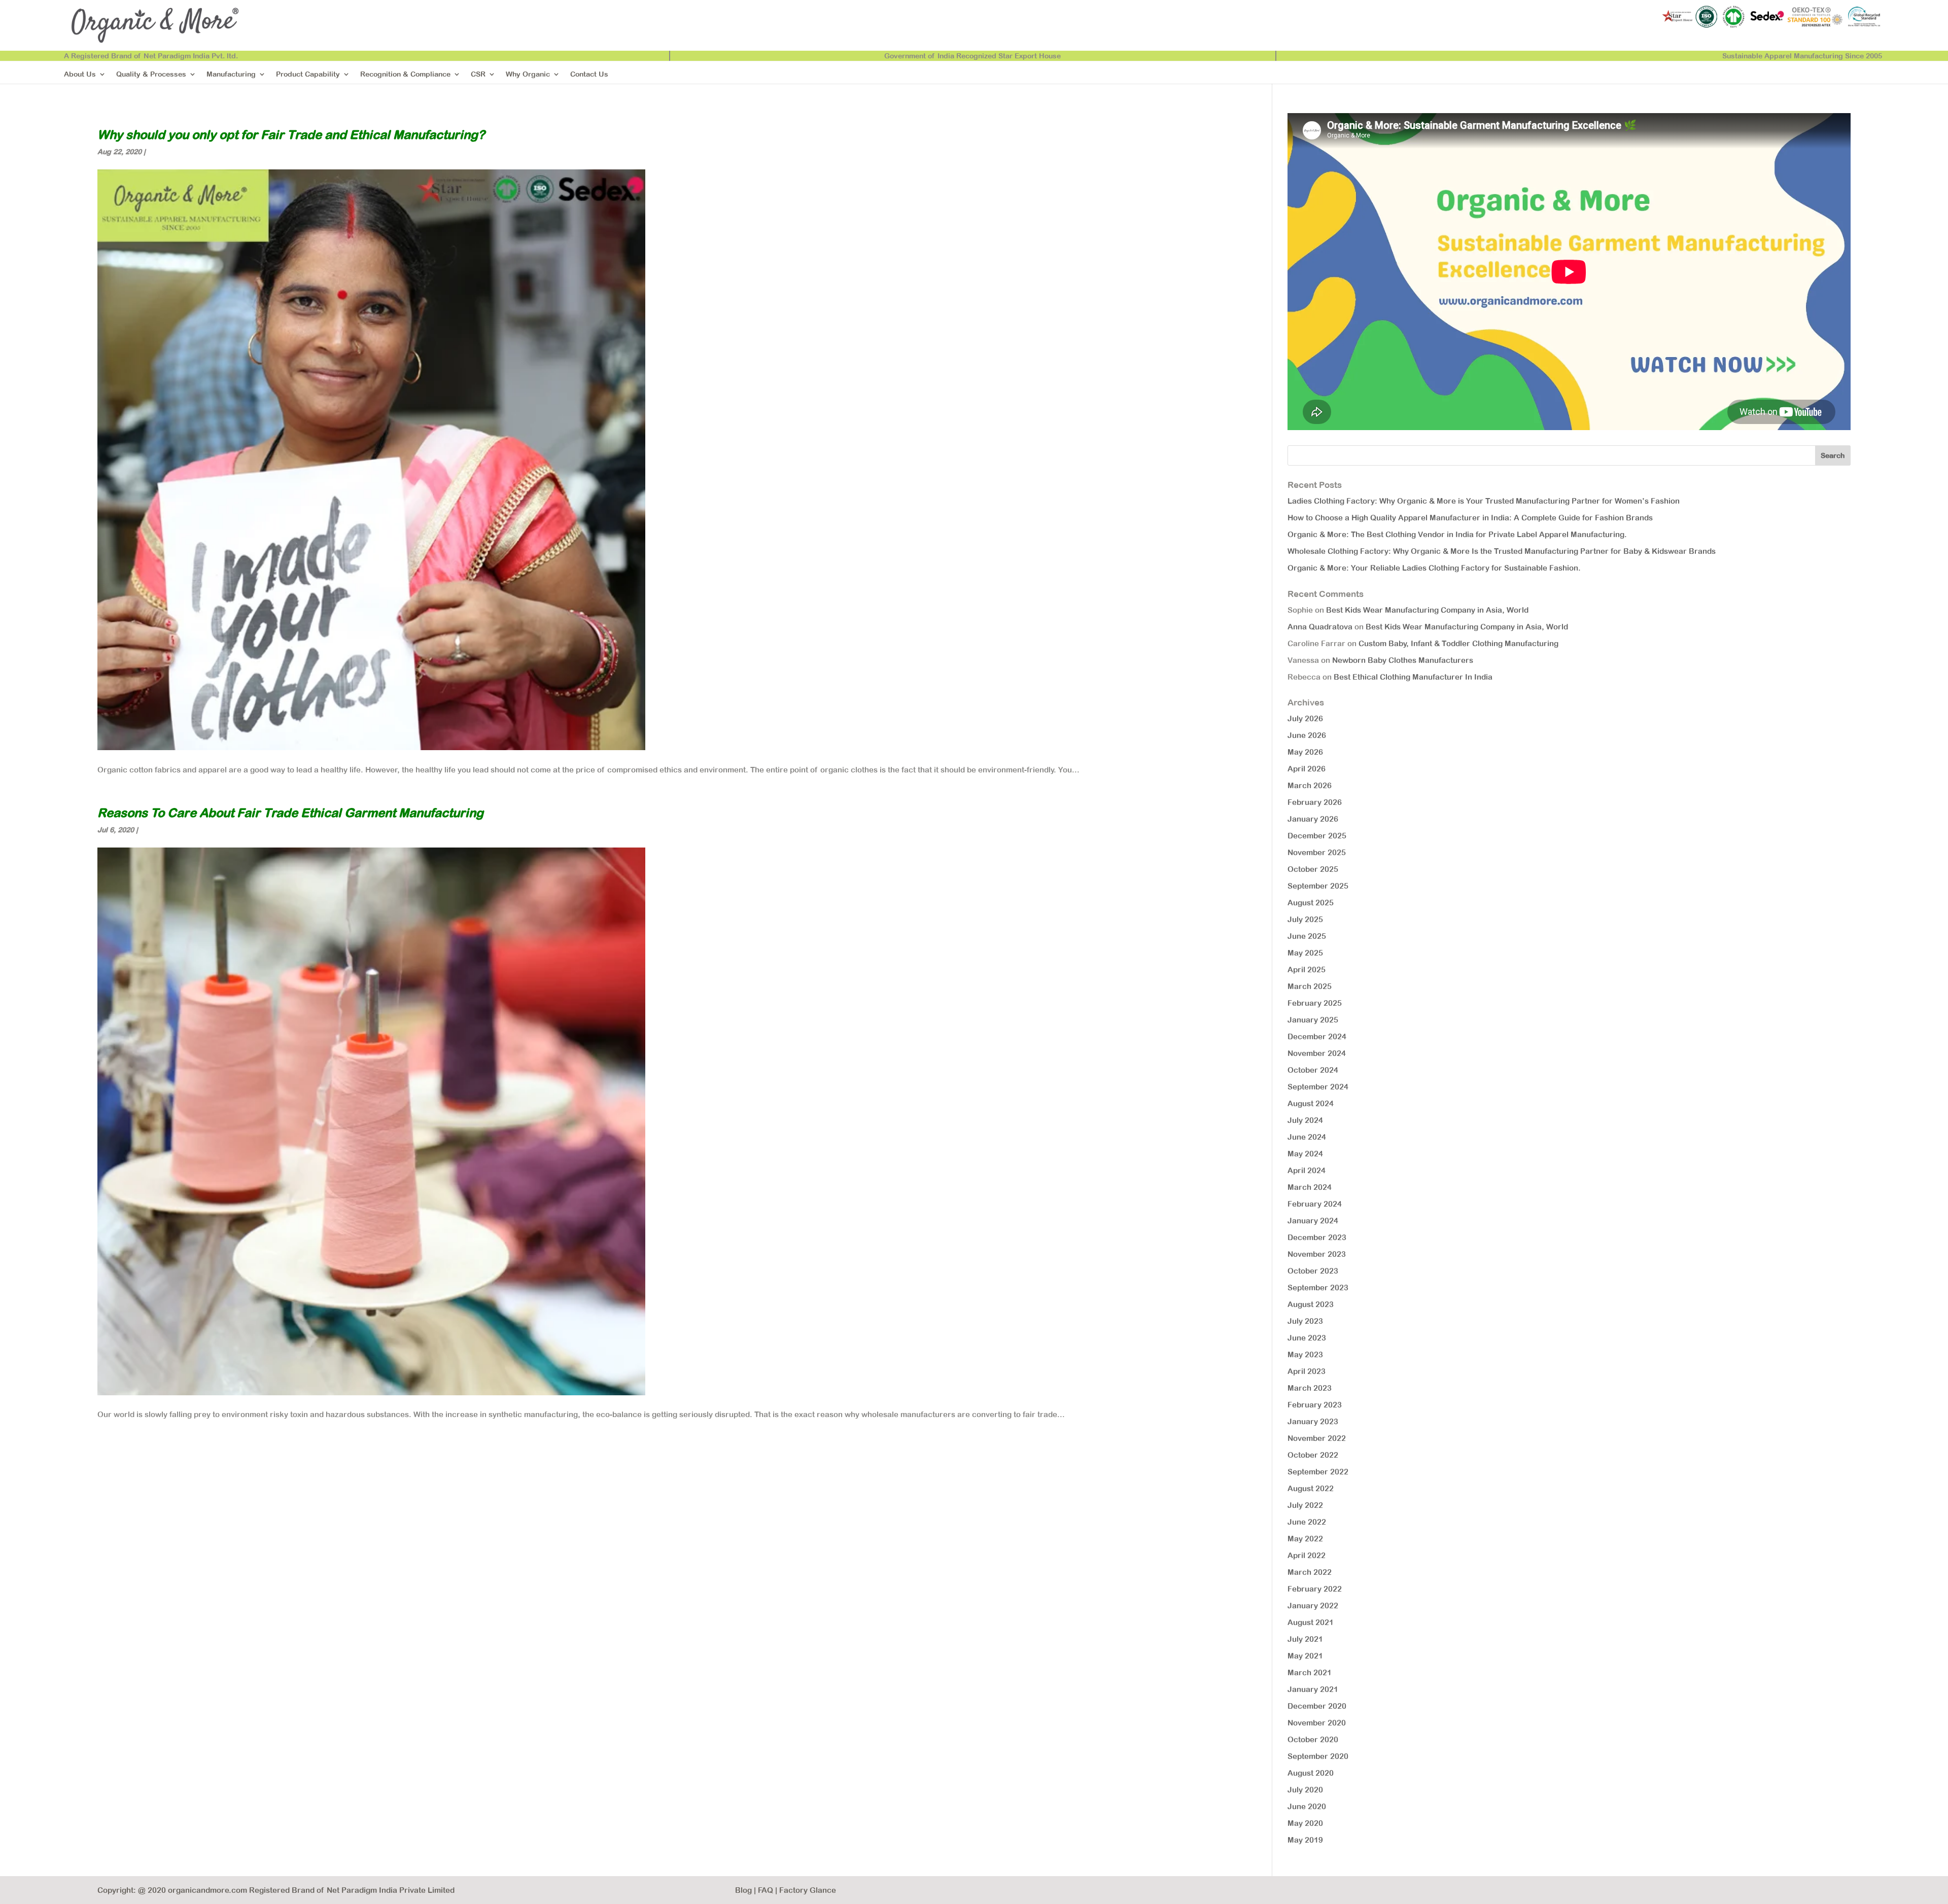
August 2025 (1311, 903)
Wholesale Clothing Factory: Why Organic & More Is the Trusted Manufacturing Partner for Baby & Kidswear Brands (1502, 551)
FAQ (766, 1890)
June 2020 (1307, 1806)
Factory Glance (808, 1890)
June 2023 (1307, 1338)
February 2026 (1315, 802)
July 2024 (1305, 1120)
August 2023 (1311, 1304)
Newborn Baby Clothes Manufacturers (1403, 660)
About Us (80, 74)
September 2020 (1318, 1756)
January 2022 (1313, 1606)
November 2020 (1317, 1723)
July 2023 (1305, 1321)
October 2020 (1313, 1739)
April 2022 (1307, 1555)
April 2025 (1307, 969)
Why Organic (528, 74)
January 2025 (1313, 1020)
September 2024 (1318, 1087)
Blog (743, 1890)
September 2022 (1318, 1472)
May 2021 (1305, 1656)
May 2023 (1305, 1354)
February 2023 (1315, 1405)
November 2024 (1317, 1053)
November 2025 (1317, 852)
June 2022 (1307, 1522)
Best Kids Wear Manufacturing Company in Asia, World (1427, 610)
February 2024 (1315, 1204)
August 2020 (1311, 1773)
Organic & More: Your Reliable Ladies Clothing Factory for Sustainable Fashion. (1434, 568)
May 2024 (1305, 1154)
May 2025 (1305, 953)
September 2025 (1318, 886)
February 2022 (1315, 1589)
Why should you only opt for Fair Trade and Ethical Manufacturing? (291, 134)
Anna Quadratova (1320, 627)
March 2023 (1310, 1388)
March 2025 (1310, 986)
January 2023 (1313, 1421)
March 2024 (1310, 1187)
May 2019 (1305, 1840)
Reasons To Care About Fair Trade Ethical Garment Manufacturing (290, 813)
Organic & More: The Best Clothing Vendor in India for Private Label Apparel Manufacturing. (1457, 534)
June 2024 (1307, 1137)
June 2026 (1307, 735)
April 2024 (1307, 1170)
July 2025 (1305, 919)
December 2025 (1317, 836)
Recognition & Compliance (405, 74)
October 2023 (1313, 1271)
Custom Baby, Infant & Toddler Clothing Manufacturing (1458, 643)
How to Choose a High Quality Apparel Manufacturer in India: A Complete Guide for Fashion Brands (1470, 518)
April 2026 (1307, 769)
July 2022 (1305, 1505)
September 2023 (1318, 1288)
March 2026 (1310, 785)
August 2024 (1311, 1103)
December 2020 (1317, 1706)
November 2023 (1317, 1254)
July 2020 (1305, 1790)
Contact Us (589, 74)
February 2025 (1315, 1003)
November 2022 (1317, 1438)
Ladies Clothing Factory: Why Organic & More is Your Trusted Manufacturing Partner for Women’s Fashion (1484, 501)
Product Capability (308, 74)
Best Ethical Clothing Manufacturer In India (1413, 677)
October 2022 (1313, 1455)
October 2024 (1313, 1070)
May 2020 (1305, 1823)
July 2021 (1305, 1639)
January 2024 (1313, 1221)
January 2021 (1313, 1689)
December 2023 (1317, 1237)
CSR (478, 74)
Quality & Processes (151, 74)
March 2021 (1310, 1672)
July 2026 (1305, 718)
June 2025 (1307, 936)
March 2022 (1310, 1572)
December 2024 (1317, 1036)
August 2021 (1311, 1622)
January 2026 (1313, 819)
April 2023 (1307, 1371)
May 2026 (1305, 752)
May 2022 (1305, 1539)
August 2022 (1311, 1488)
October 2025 (1313, 869)
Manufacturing (231, 74)
